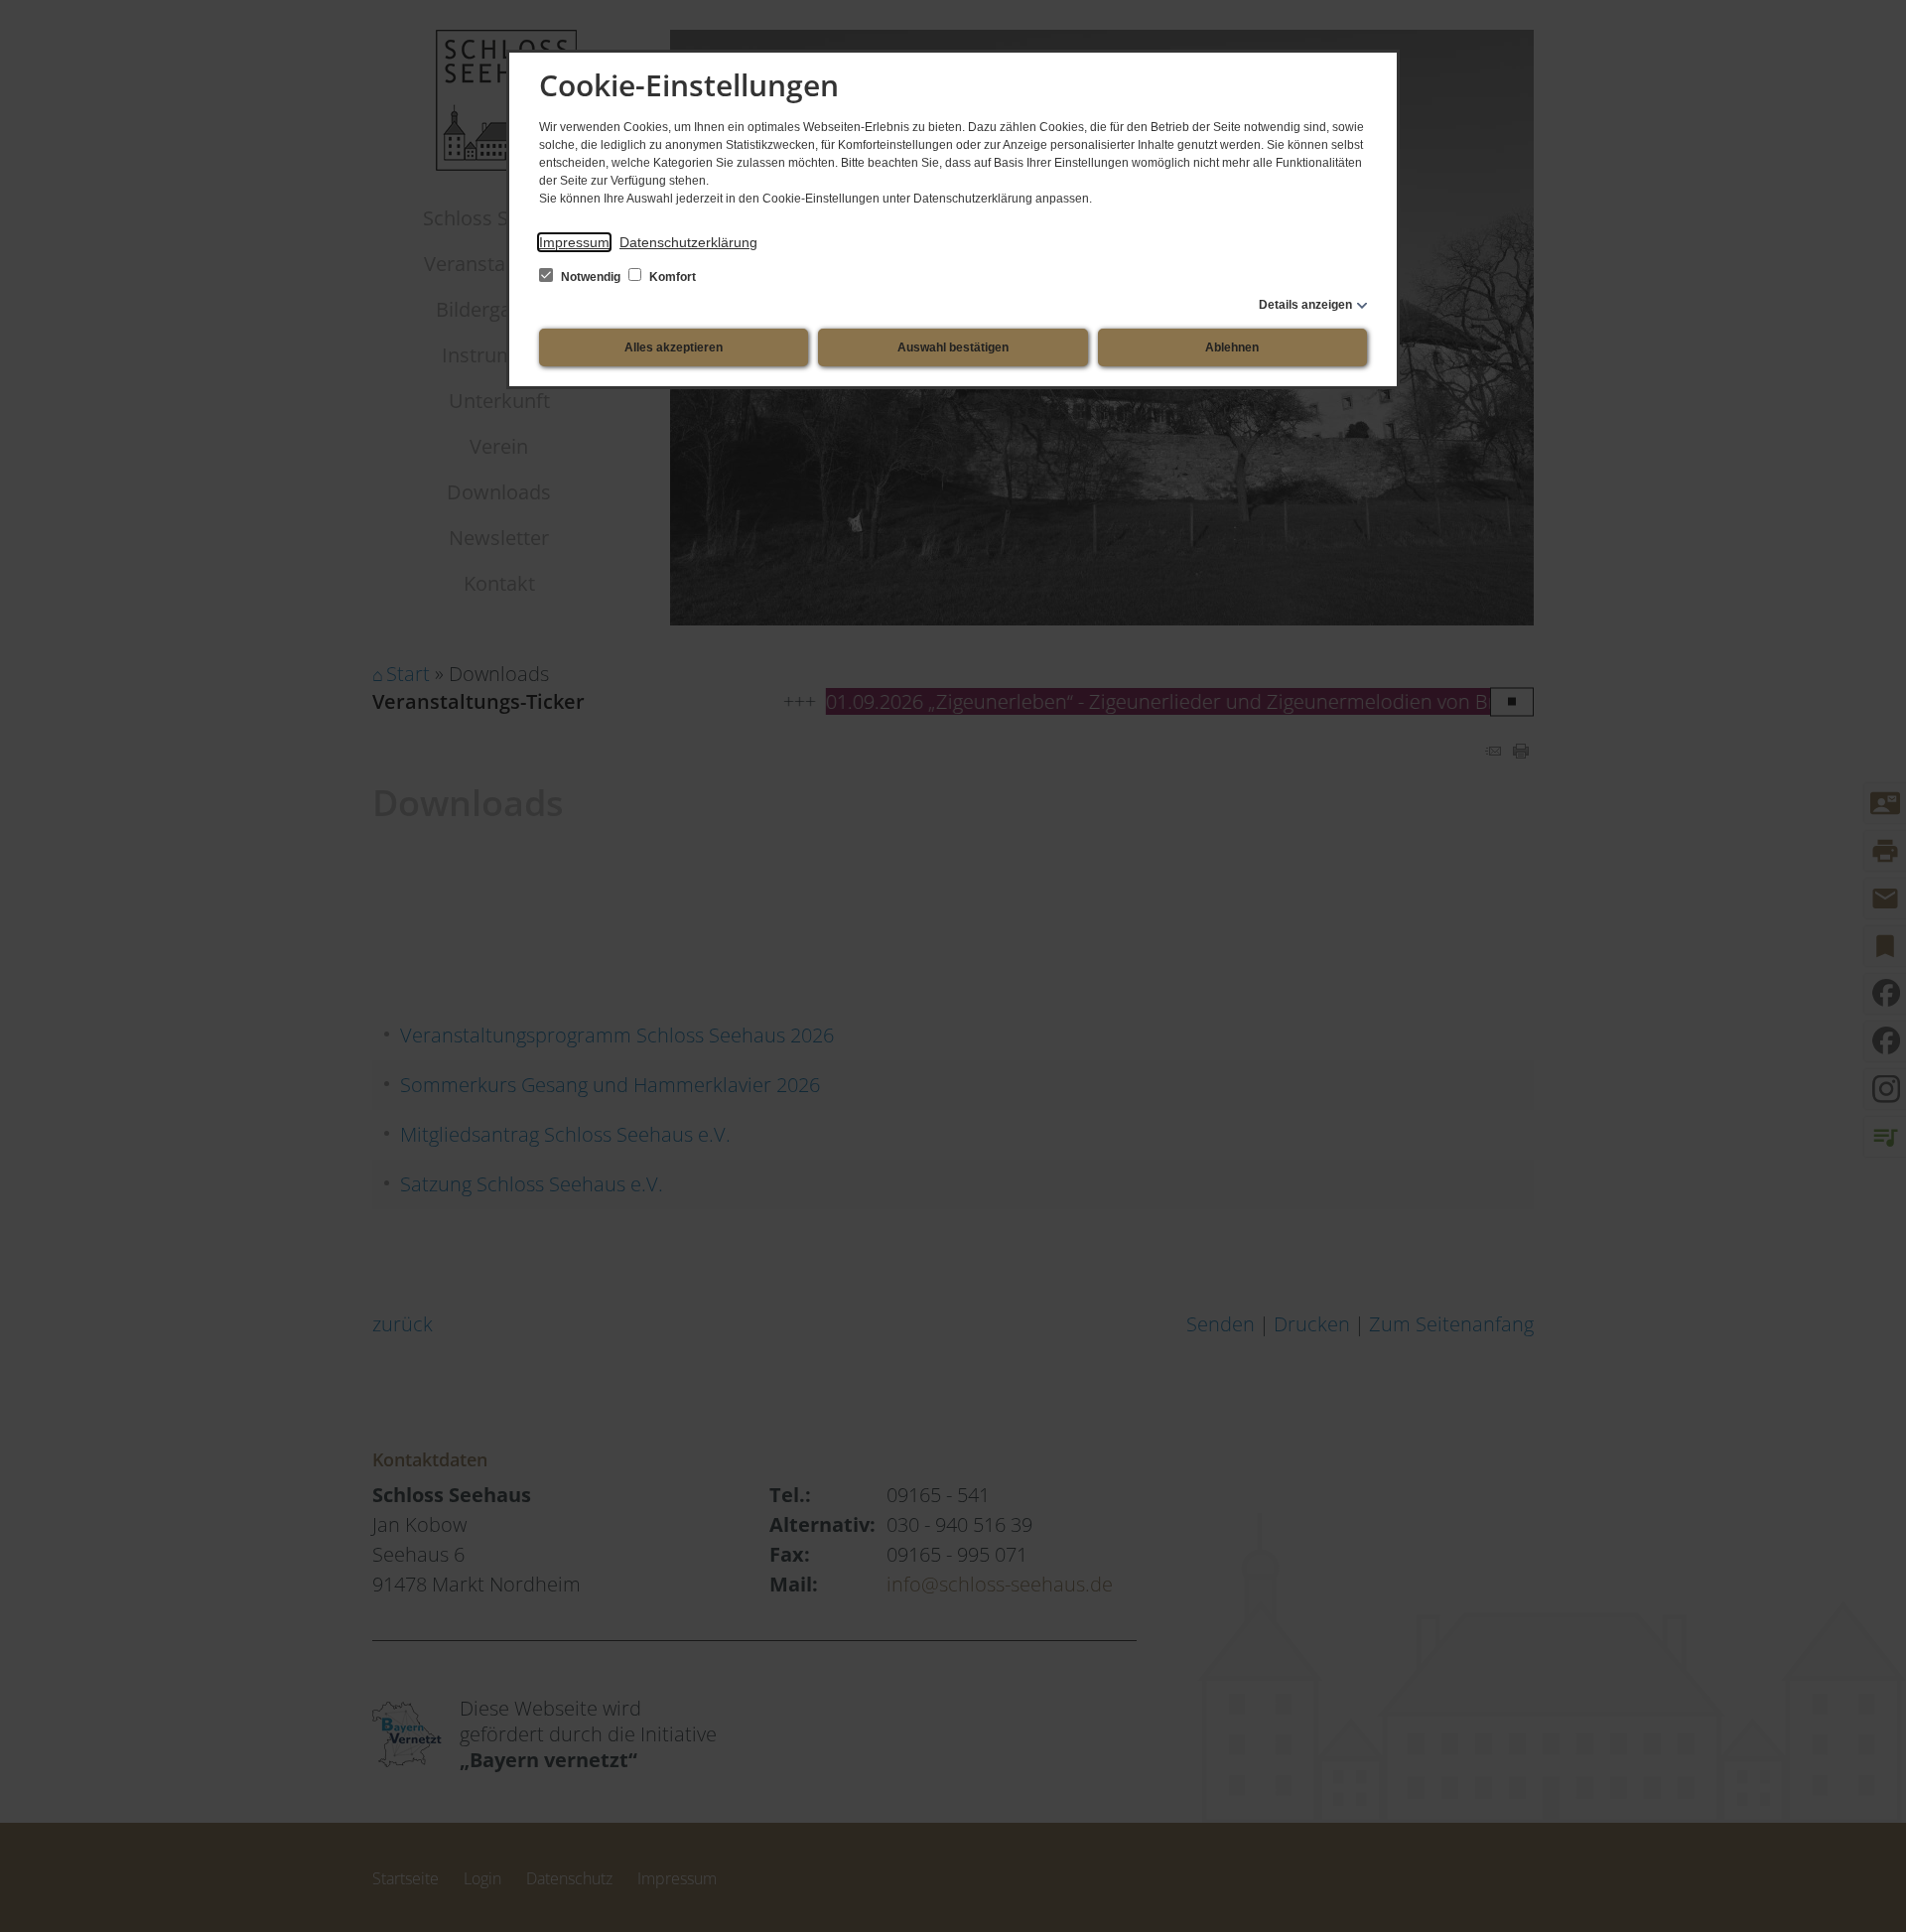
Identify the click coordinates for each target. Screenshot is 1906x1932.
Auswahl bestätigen (953, 347)
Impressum (574, 242)
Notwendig (591, 277)
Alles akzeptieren (674, 347)
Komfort (671, 277)
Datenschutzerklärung (688, 242)
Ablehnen (1232, 347)
